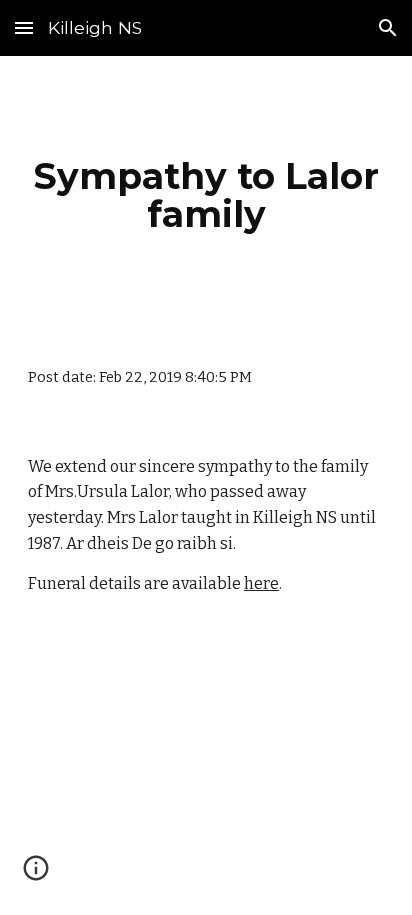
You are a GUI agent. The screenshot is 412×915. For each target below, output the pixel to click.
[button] (24, 27)
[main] (206, 195)
